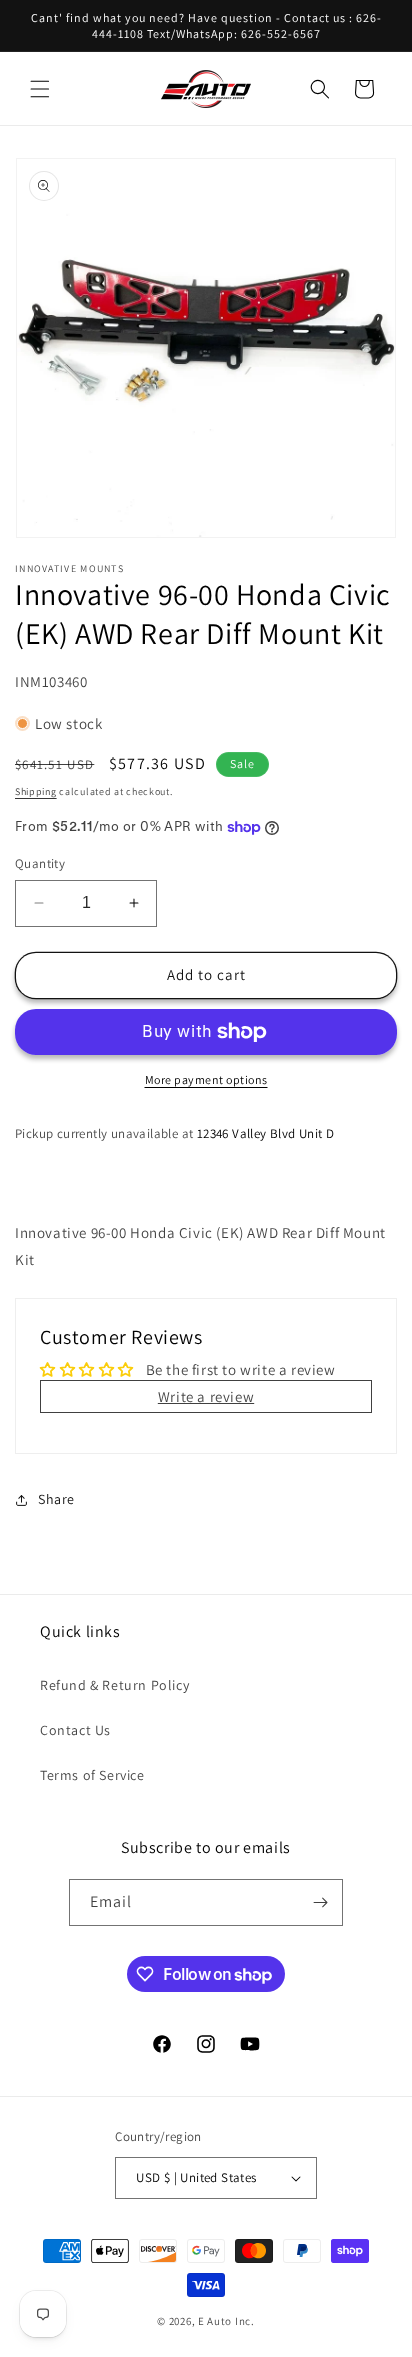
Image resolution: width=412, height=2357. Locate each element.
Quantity (40, 863)
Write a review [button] (206, 1396)
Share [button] (56, 1499)
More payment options (206, 1079)
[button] (40, 89)
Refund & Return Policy (114, 1685)
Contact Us (75, 1730)
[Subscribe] (320, 1902)
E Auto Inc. (226, 2321)
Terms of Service (92, 1775)
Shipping (36, 791)
